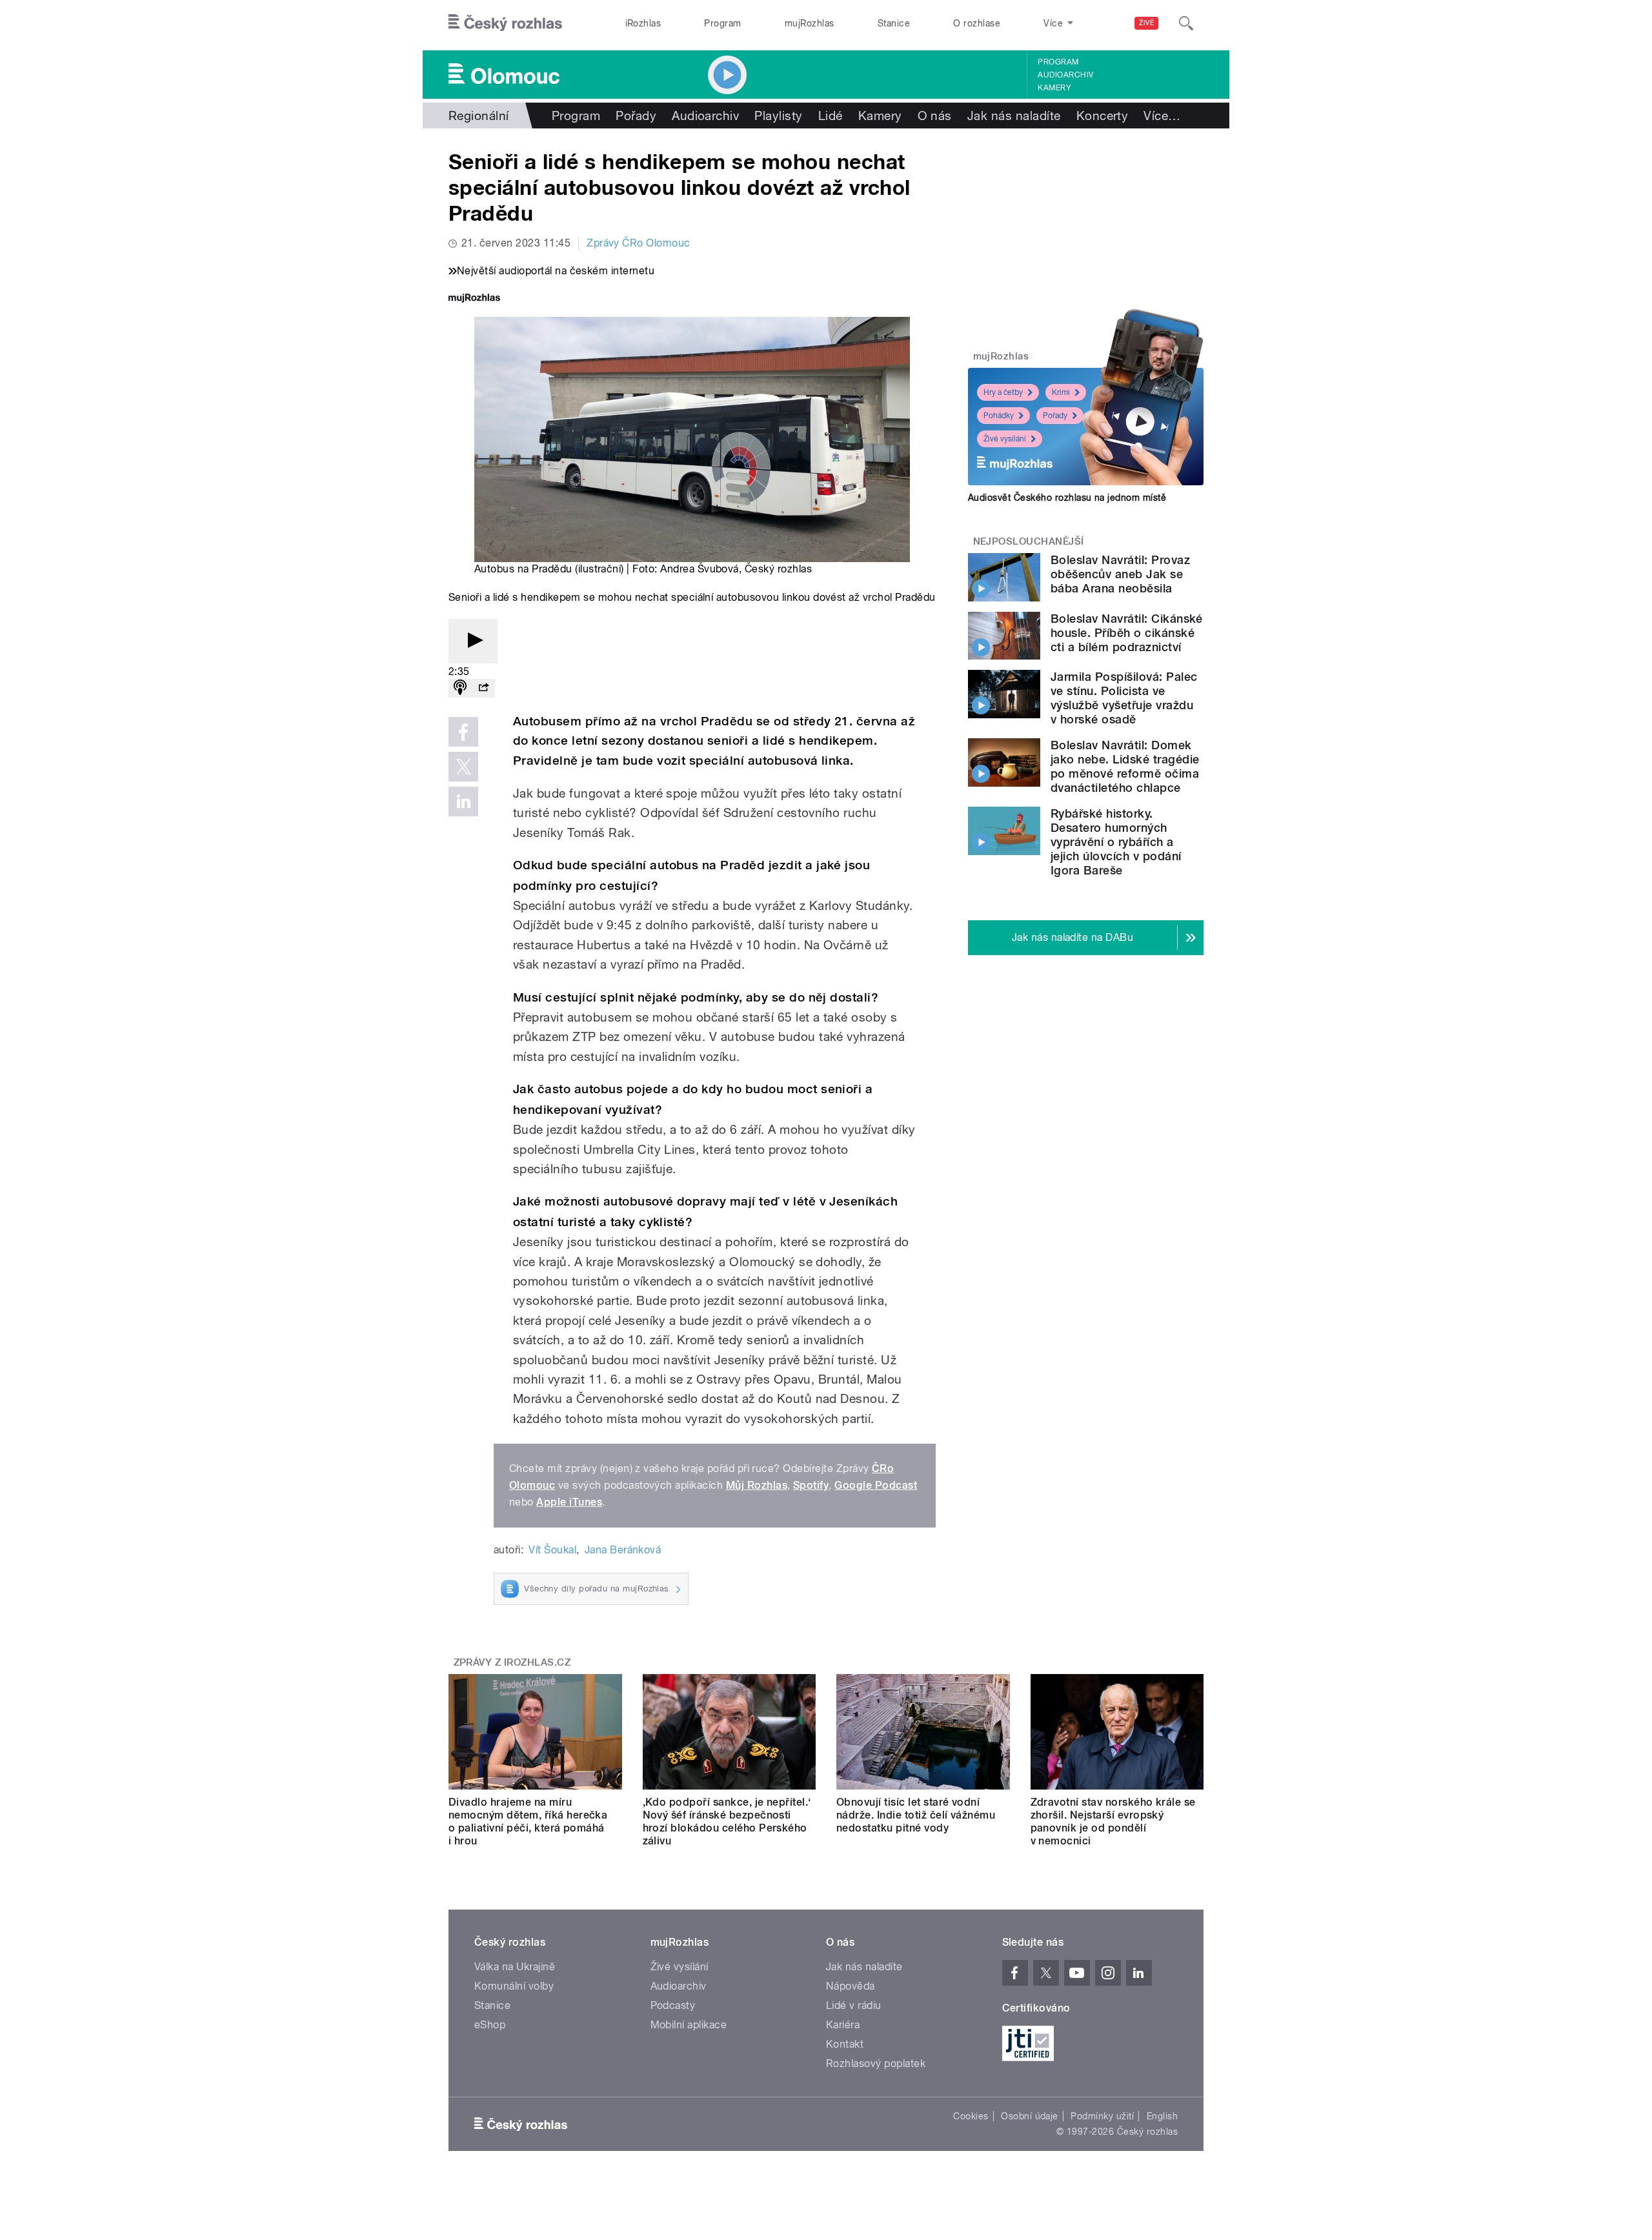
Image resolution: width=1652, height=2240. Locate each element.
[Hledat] (1186, 23)
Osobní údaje (1030, 2116)
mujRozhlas (810, 23)
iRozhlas (643, 23)
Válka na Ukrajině (515, 1967)
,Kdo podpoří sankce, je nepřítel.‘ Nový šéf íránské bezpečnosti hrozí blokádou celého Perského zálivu (727, 1821)
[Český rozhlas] (505, 23)
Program (722, 23)
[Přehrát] (473, 641)
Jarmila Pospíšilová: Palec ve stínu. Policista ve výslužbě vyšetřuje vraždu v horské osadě (1124, 698)
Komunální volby (514, 1986)
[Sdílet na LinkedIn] (463, 802)
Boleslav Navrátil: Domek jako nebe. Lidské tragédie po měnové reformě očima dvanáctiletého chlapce (1125, 766)
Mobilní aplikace (689, 2025)
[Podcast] (460, 688)
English (1162, 2116)
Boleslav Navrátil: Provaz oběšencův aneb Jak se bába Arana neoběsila (1120, 574)
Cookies (971, 2116)
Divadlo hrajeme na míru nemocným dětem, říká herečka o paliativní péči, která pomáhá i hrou (528, 1821)
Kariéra (843, 2025)
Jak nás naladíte (1014, 116)
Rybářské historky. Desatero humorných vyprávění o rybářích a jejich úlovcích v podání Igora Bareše (1116, 842)
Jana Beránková (623, 1550)
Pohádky (999, 416)
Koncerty (1103, 116)
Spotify (811, 1485)
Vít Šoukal (552, 1550)
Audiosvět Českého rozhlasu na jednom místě (1067, 498)
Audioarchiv (1065, 75)
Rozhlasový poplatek (876, 2063)
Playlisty (778, 116)
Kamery (1054, 88)
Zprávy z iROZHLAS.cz (512, 1662)
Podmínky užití (1102, 2116)
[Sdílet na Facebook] (463, 732)
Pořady (636, 116)
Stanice (894, 23)
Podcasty (673, 2005)
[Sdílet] (483, 688)
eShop (490, 2025)
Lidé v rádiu (854, 2005)
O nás (935, 116)
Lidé (831, 116)
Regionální (479, 116)
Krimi (1061, 392)
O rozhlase (977, 23)
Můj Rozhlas (757, 1485)
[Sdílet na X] (463, 767)
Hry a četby (1003, 392)
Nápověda (851, 1986)
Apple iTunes (569, 1502)
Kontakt (845, 2044)
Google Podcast (876, 1485)
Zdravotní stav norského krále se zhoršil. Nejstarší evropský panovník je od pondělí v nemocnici (1113, 1821)
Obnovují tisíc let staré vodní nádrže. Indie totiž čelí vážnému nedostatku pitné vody (916, 1815)
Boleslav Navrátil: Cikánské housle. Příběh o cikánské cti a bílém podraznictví (1127, 633)
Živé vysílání (1005, 439)
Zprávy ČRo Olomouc (639, 243)
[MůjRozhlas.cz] (474, 299)
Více (1162, 116)
